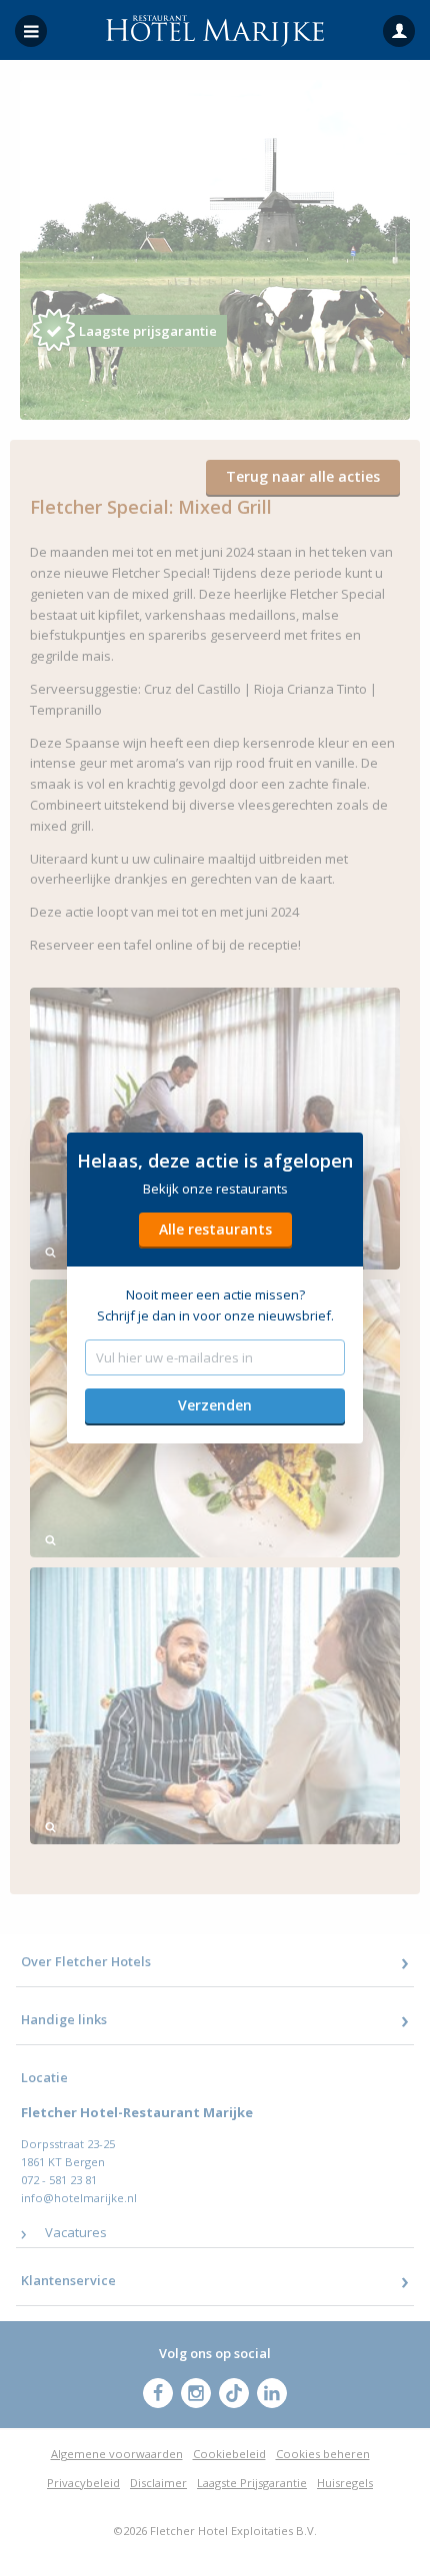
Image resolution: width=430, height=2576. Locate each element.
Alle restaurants (215, 1229)
